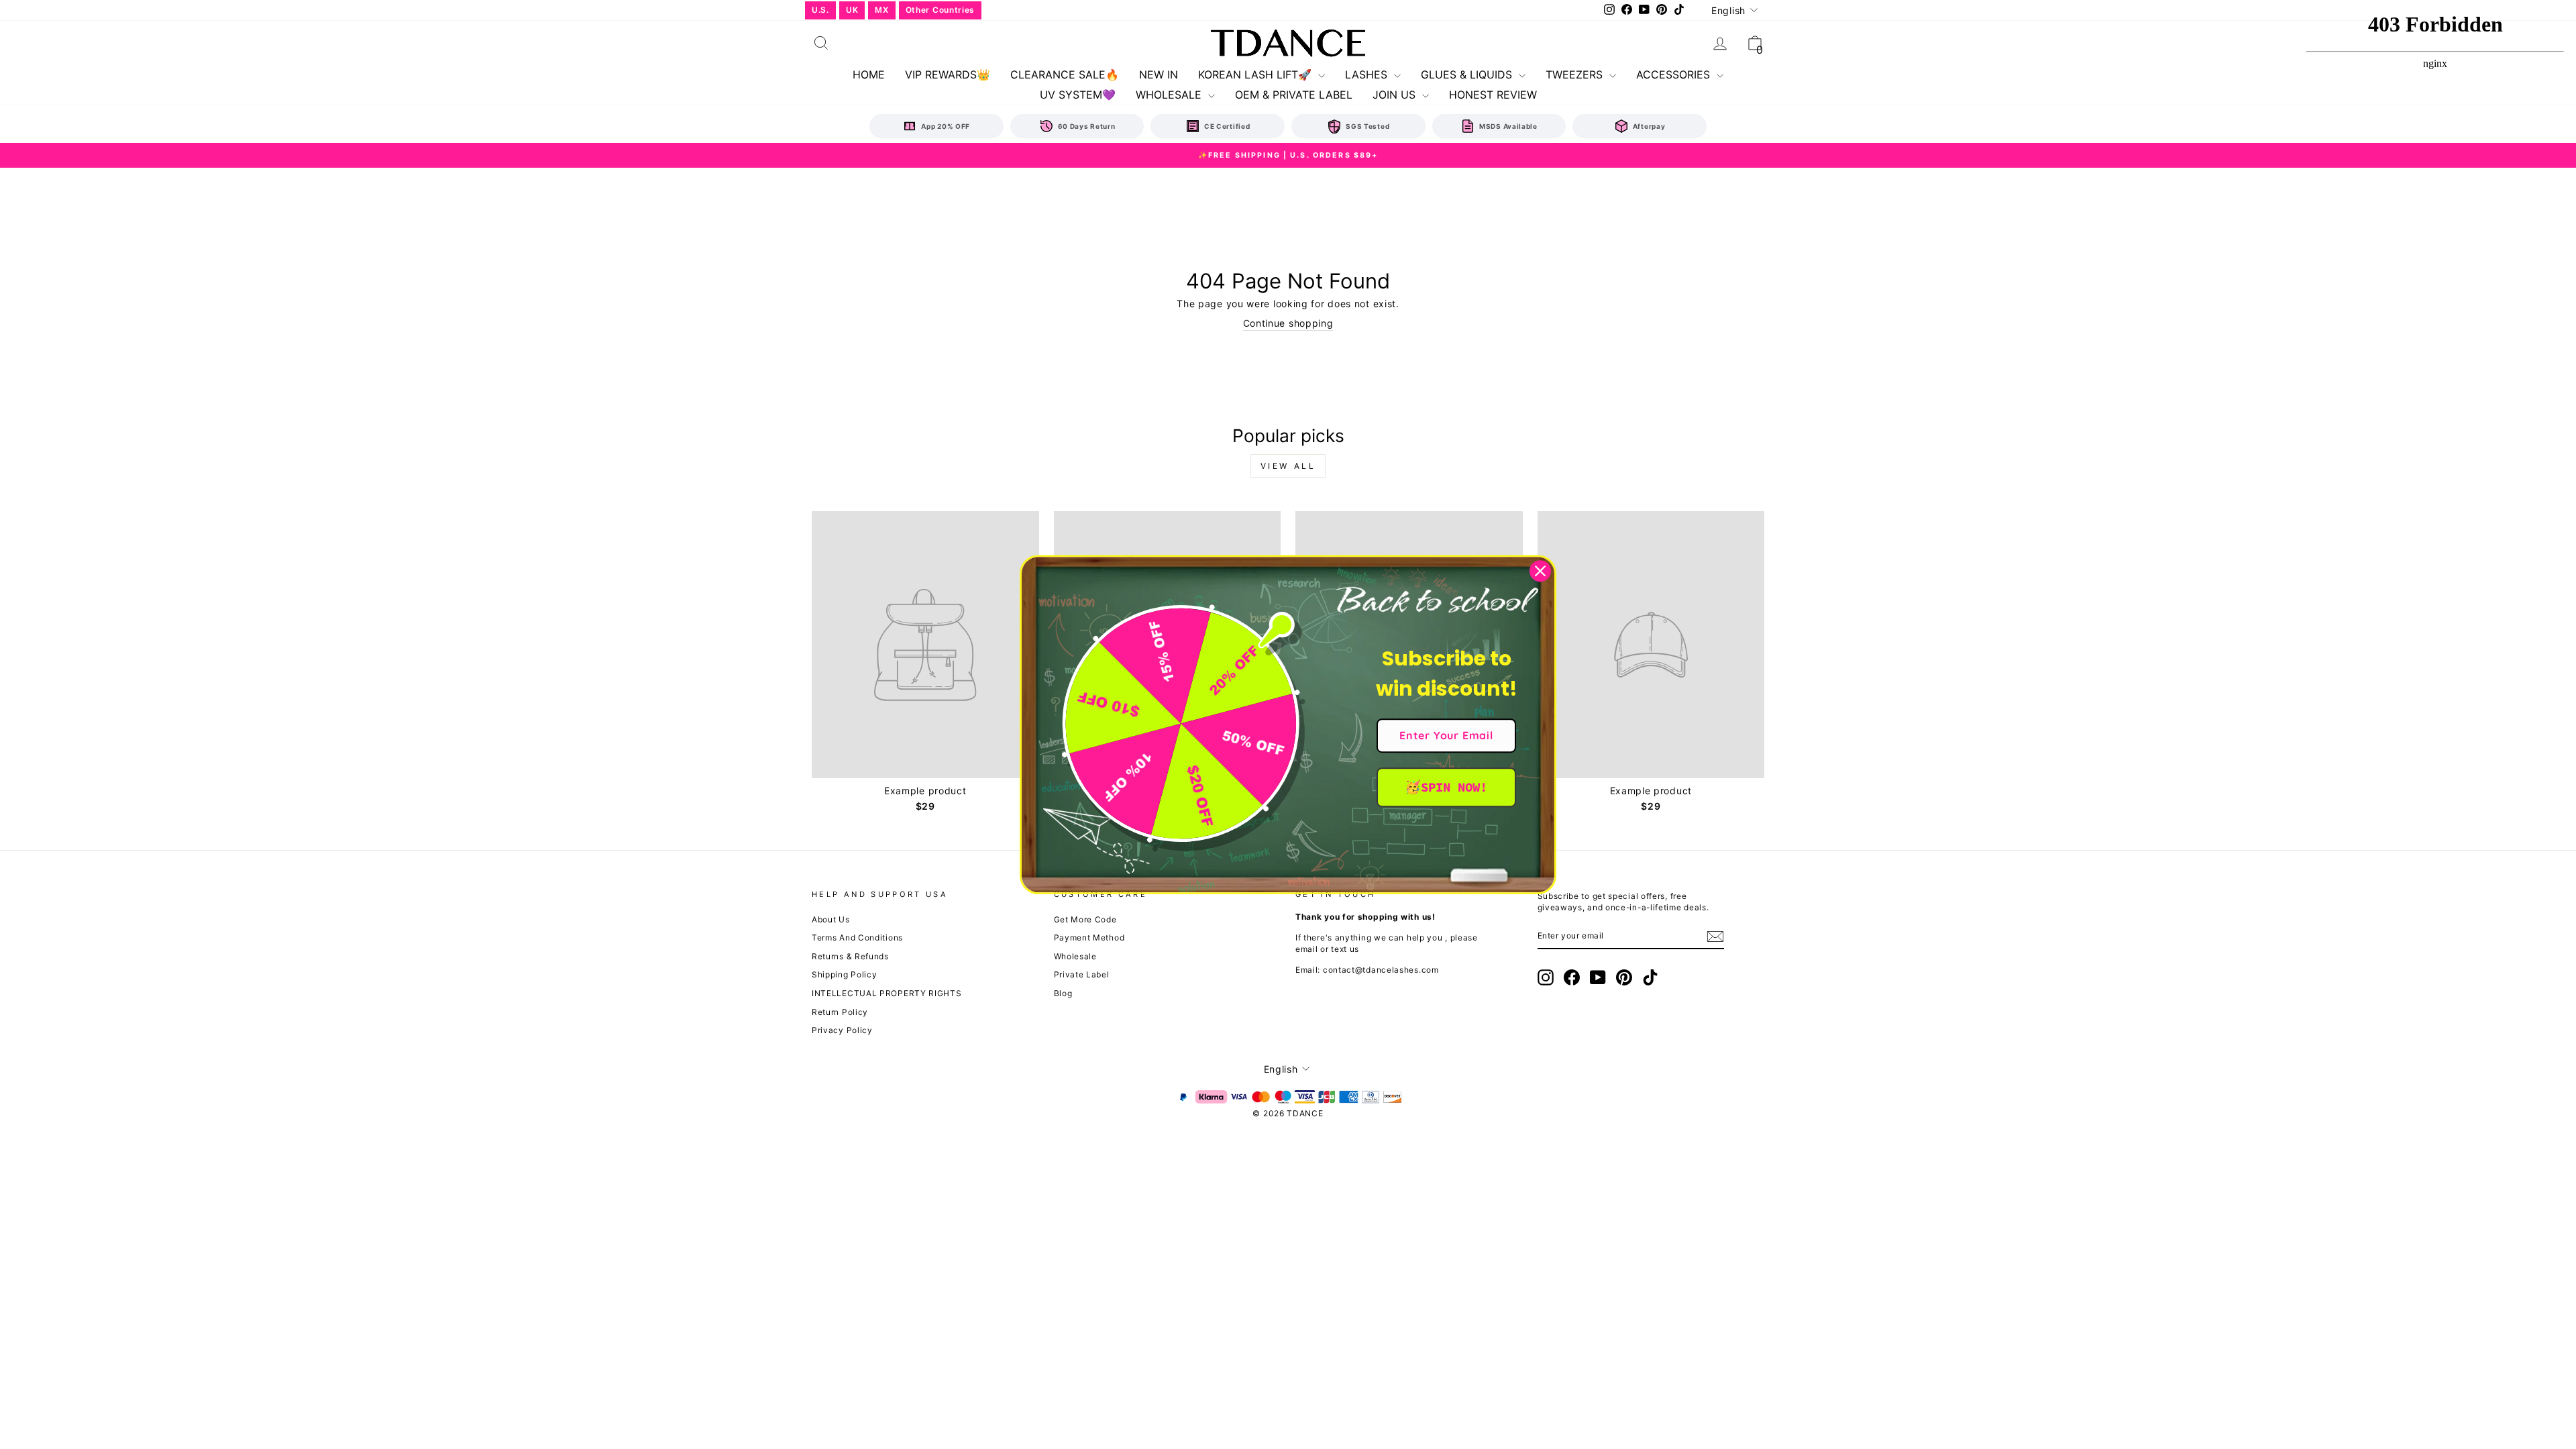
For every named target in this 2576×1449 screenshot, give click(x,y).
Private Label (1082, 974)
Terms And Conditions (857, 937)
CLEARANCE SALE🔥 (1065, 74)
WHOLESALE (1170, 95)
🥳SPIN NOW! (1446, 787)
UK (852, 10)
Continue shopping (1288, 323)
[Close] (1540, 571)
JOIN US (1396, 95)
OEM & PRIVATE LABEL (1294, 95)
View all (1288, 466)
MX (881, 10)
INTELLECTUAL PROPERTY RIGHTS (887, 993)
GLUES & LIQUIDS (1468, 74)
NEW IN (1159, 74)
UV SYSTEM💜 (1078, 95)
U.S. (820, 10)
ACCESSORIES (1675, 74)
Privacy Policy (842, 1030)
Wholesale (1075, 956)
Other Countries (941, 10)
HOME (869, 74)
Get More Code (1085, 919)
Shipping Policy (845, 974)
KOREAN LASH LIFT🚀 (1256, 74)
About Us (831, 919)
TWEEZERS (1576, 74)
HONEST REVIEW (1493, 95)
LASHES (1368, 74)
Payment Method (1089, 937)
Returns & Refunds (850, 956)
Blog (1063, 993)
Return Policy (840, 1012)
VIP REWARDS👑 (948, 74)
